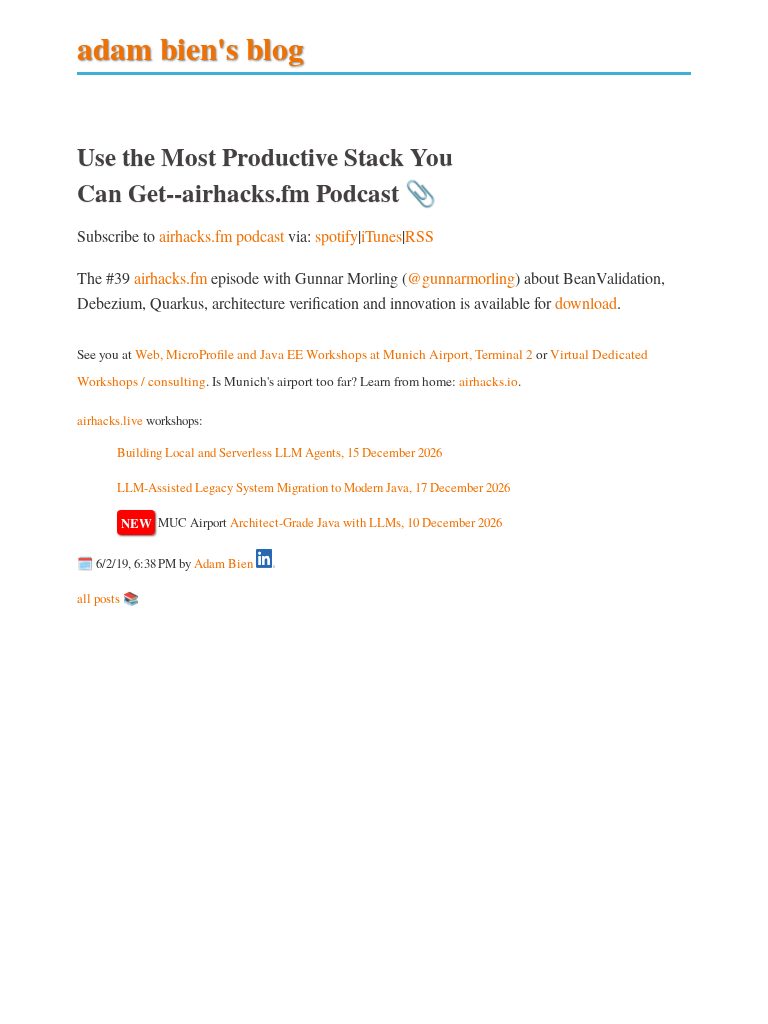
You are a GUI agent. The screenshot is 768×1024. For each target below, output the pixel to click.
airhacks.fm (170, 277)
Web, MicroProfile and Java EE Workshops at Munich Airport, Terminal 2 (334, 354)
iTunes (381, 235)
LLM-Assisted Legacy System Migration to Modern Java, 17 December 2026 (313, 487)
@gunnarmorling (461, 277)
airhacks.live (110, 420)
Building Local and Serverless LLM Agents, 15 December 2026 (279, 452)
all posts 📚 (108, 598)
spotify (336, 235)
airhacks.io (488, 381)
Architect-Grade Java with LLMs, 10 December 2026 (366, 522)
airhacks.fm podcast (221, 235)
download (586, 302)
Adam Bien (223, 563)
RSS (419, 235)
